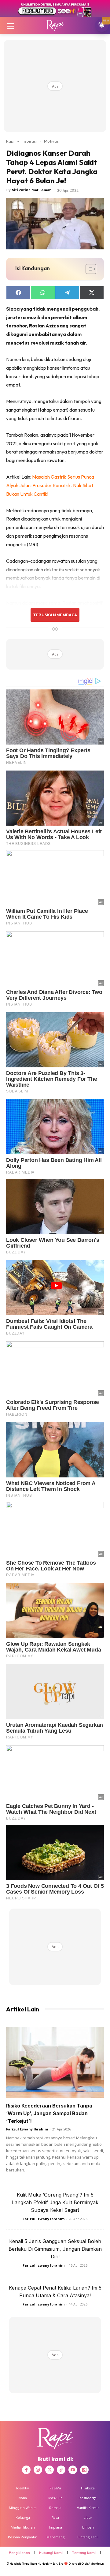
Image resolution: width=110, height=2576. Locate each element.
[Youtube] (73, 2470)
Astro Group (96, 2564)
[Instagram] (38, 2470)
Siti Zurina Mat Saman (32, 190)
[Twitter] (50, 2470)
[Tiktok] (61, 2470)
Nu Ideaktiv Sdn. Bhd (51, 2564)
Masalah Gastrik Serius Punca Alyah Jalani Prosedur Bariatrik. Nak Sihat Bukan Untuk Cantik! (50, 485)
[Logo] (55, 25)
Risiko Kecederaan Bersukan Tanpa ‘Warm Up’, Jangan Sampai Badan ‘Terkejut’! (49, 2113)
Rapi (10, 141)
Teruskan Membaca (55, 615)
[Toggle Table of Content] (88, 269)
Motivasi (52, 141)
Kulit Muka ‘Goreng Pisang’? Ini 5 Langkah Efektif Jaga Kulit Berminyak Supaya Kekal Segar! (55, 2202)
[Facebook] (26, 2470)
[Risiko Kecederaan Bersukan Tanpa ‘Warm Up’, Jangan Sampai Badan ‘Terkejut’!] (55, 2063)
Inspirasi (29, 141)
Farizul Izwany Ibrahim (27, 2129)
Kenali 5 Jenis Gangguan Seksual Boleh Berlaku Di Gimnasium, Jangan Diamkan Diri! (55, 2249)
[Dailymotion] (84, 2470)
